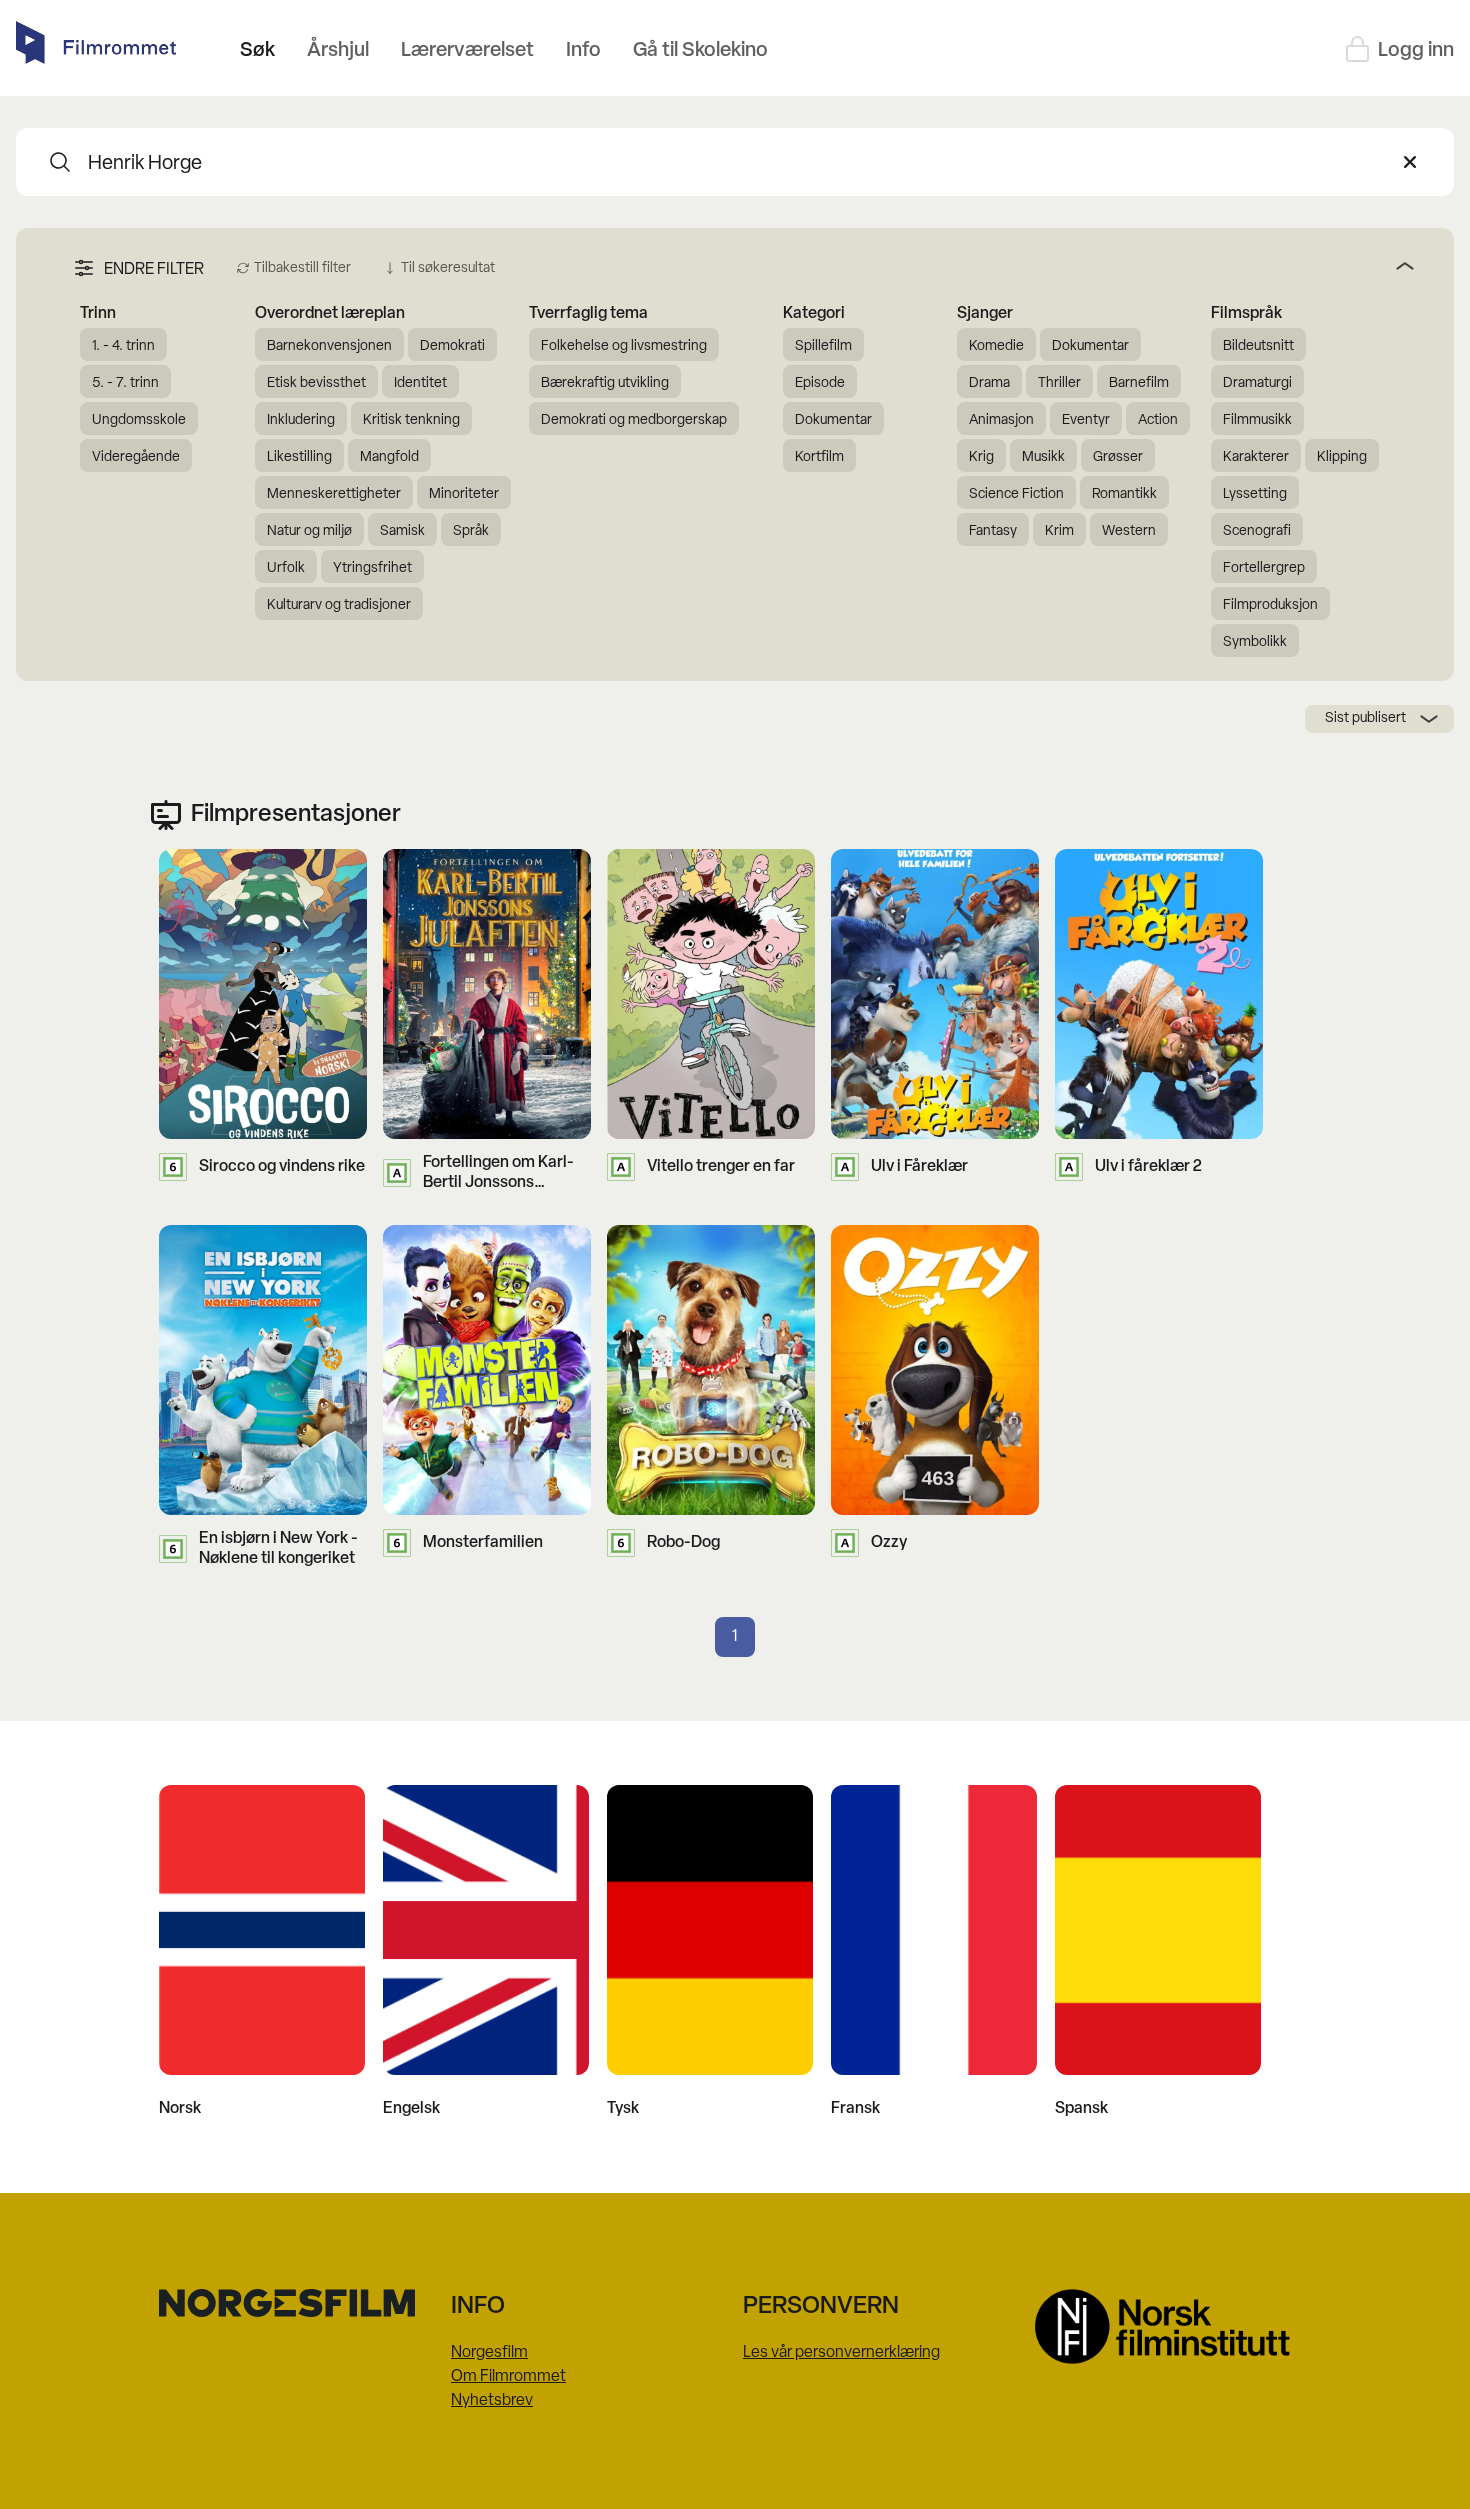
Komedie (996, 346)
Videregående (136, 457)
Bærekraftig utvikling (605, 383)
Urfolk (286, 568)
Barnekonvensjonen (329, 346)
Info (583, 51)
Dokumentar (833, 420)
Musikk (1043, 457)
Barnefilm (1139, 383)
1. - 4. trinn (123, 346)
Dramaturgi (1257, 383)
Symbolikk (1255, 642)
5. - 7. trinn (125, 383)
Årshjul (338, 51)
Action (1158, 420)
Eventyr (1086, 420)
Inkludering (301, 420)
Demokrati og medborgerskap (634, 420)
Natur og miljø (309, 531)
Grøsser (1118, 457)
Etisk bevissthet (316, 383)
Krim (1059, 531)
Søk (257, 51)
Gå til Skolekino (700, 51)
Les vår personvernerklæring (841, 2353)
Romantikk (1124, 494)
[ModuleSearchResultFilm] (60, 162)
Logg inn (1416, 51)
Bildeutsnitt (1258, 346)
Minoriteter (464, 494)
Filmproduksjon (1270, 605)
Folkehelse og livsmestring (624, 346)
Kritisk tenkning (411, 420)
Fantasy (993, 531)
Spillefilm (823, 346)
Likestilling (299, 457)
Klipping (1342, 457)
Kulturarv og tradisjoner (339, 605)
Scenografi (1257, 531)
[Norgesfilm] (297, 2303)
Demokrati (452, 346)
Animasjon (1001, 420)
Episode (820, 383)
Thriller (1059, 383)
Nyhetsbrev (492, 2401)
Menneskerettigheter (334, 494)
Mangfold (389, 457)
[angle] (962, 266)
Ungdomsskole (139, 420)
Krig (981, 457)
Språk (471, 531)
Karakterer (1256, 457)
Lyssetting (1255, 494)
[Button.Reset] (1410, 162)
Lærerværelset (467, 51)
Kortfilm (819, 457)
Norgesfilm (489, 2353)
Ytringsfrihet (372, 568)
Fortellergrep (1264, 568)
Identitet (420, 383)
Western (1129, 531)
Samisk (402, 531)
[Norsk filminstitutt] (1173, 2326)
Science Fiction (1016, 494)
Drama (989, 383)
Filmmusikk (1257, 420)
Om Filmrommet (508, 2377)
